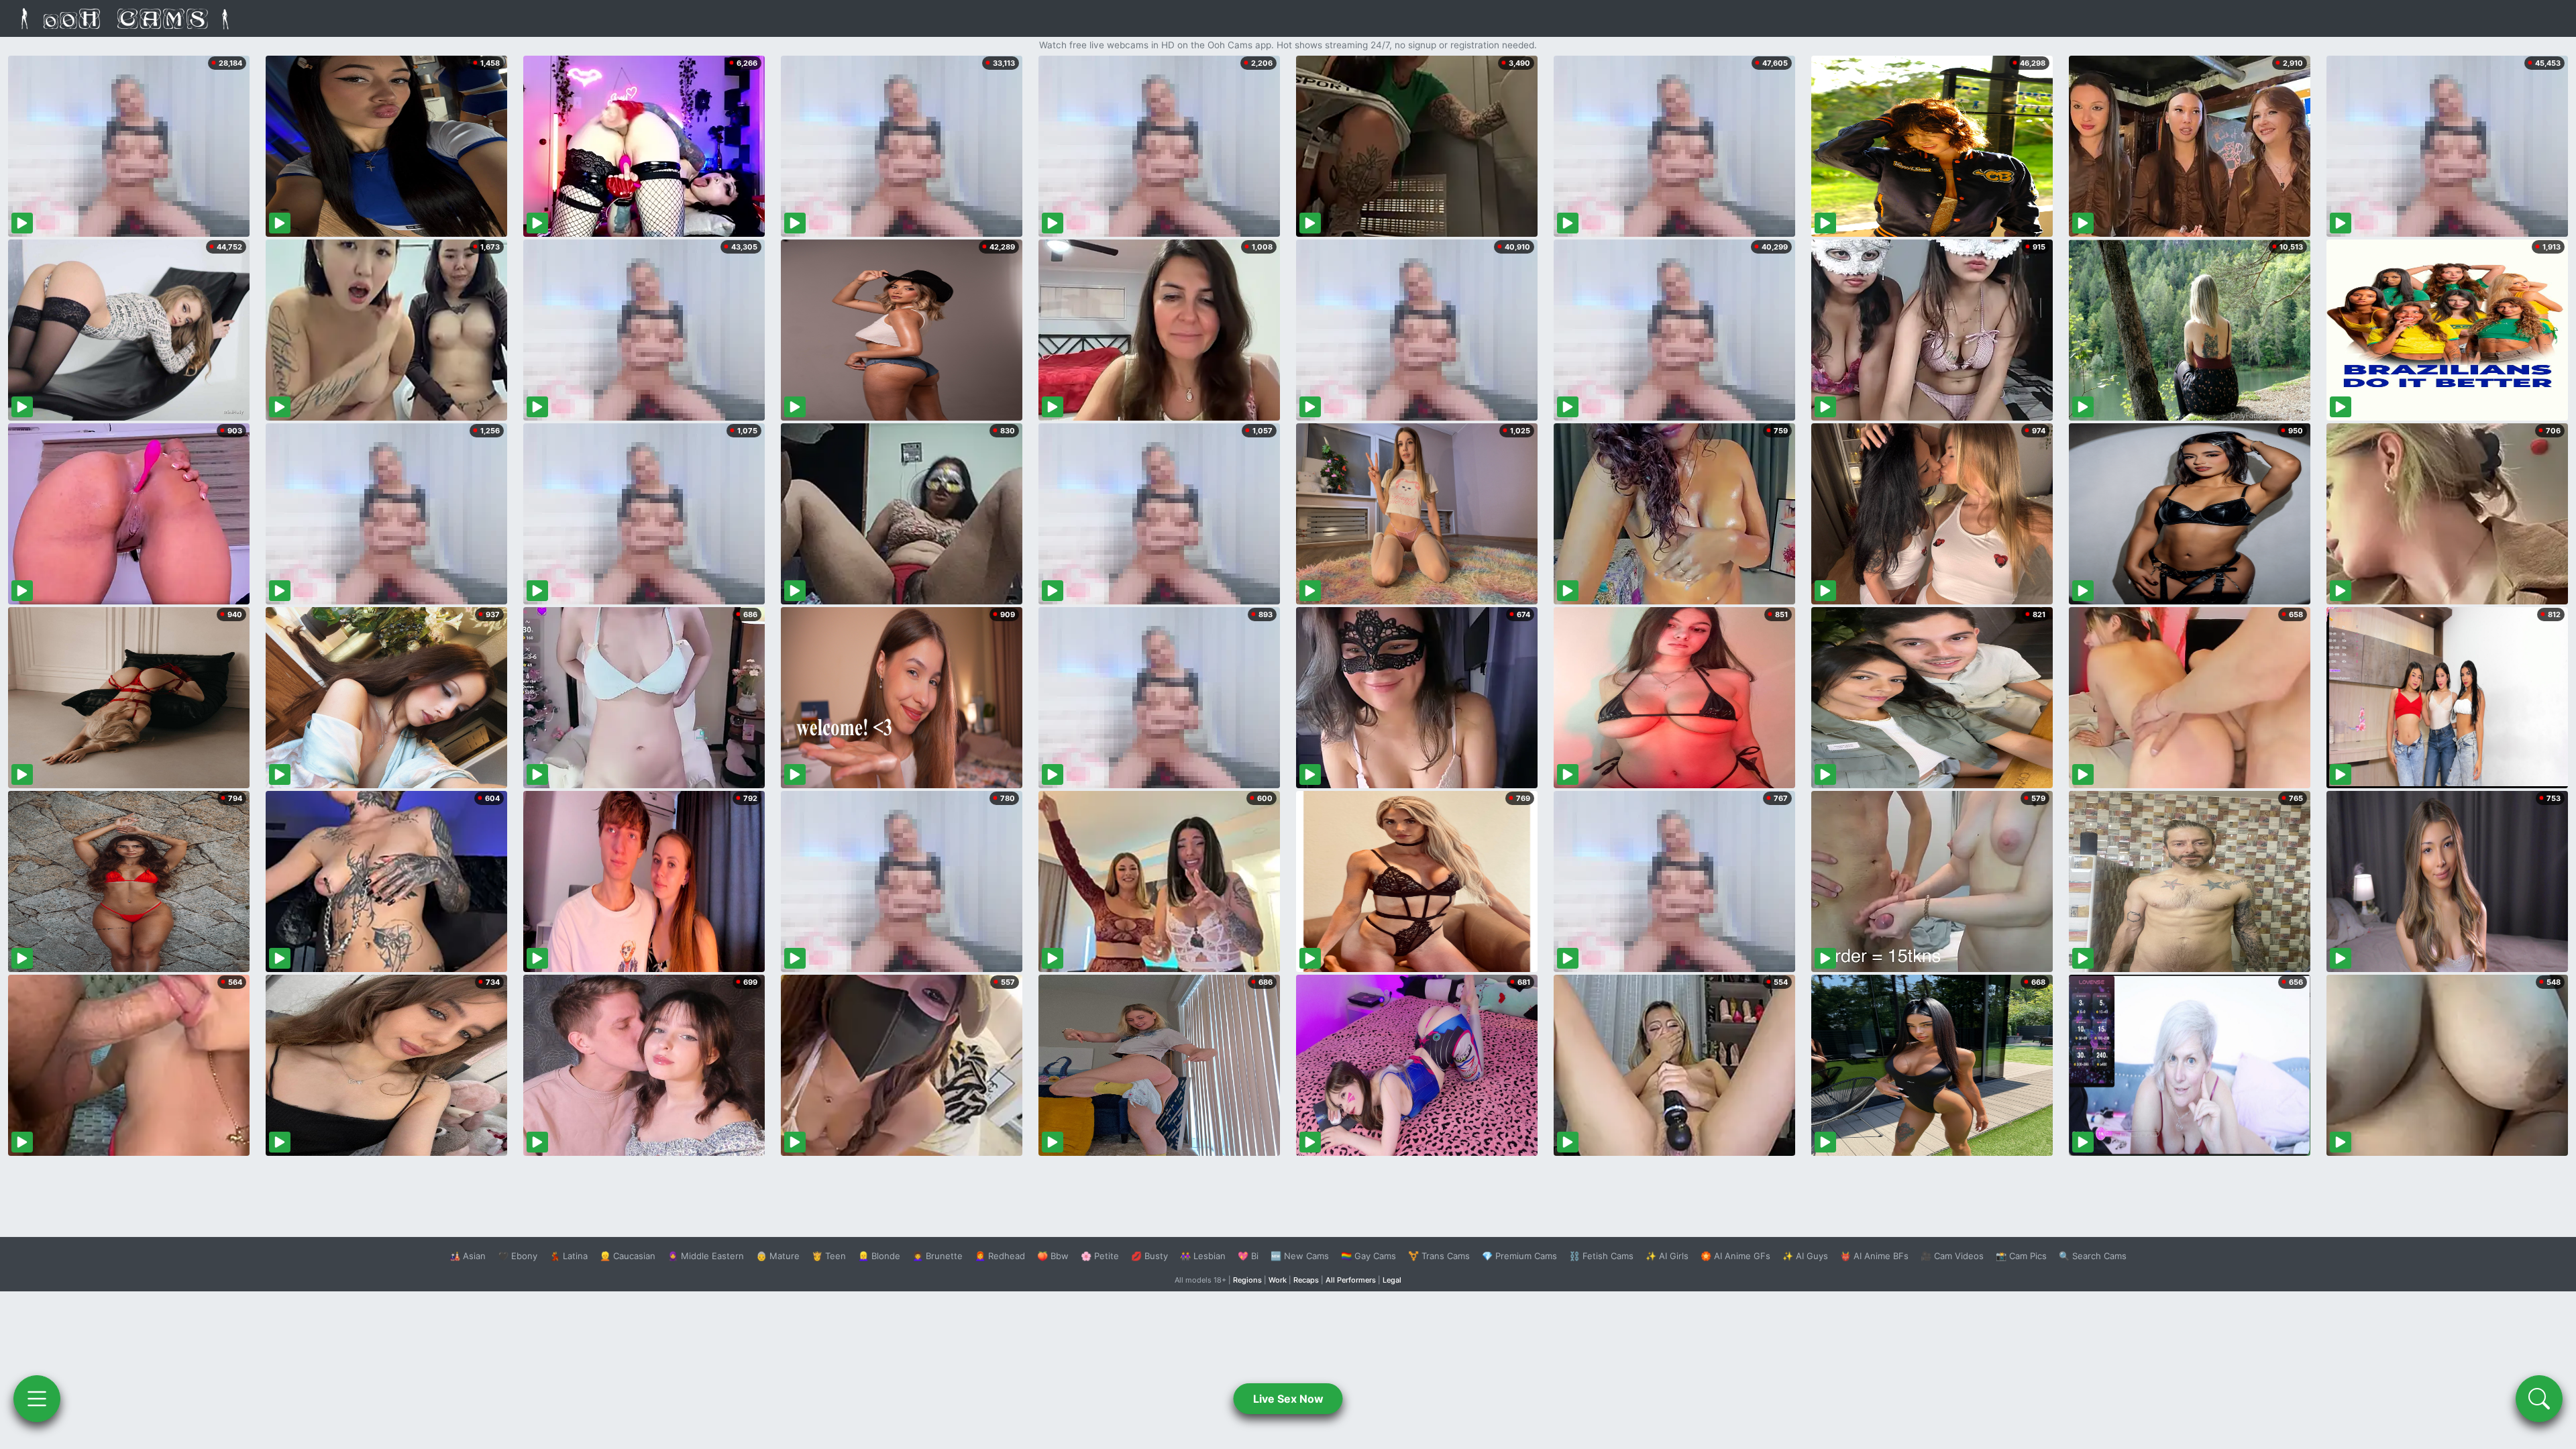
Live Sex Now (1288, 1399)
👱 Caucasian (628, 1256)
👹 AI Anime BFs (1874, 1256)
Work (1278, 1280)
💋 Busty (1149, 1256)
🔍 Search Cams (2093, 1256)
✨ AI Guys (1805, 1256)
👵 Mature (778, 1256)
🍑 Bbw (1053, 1256)
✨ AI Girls (1667, 1256)
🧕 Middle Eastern (706, 1256)
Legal (1392, 1280)
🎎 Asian (468, 1256)
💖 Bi (1248, 1256)
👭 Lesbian (1203, 1256)
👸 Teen (829, 1256)
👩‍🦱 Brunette (937, 1256)
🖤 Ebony (518, 1256)
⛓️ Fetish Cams (1601, 1256)
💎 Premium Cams (1519, 1256)
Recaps (1306, 1280)
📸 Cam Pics (2021, 1256)
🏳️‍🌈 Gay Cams (1368, 1256)
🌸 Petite (1100, 1256)
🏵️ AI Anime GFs (1735, 1256)
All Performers (1351, 1280)
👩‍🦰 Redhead (1000, 1256)
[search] (2539, 1399)
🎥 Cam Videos (1952, 1256)
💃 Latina (569, 1256)
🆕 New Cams (1300, 1256)
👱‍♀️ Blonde (879, 1256)
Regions (1247, 1280)
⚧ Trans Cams (1439, 1256)
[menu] (37, 1399)
